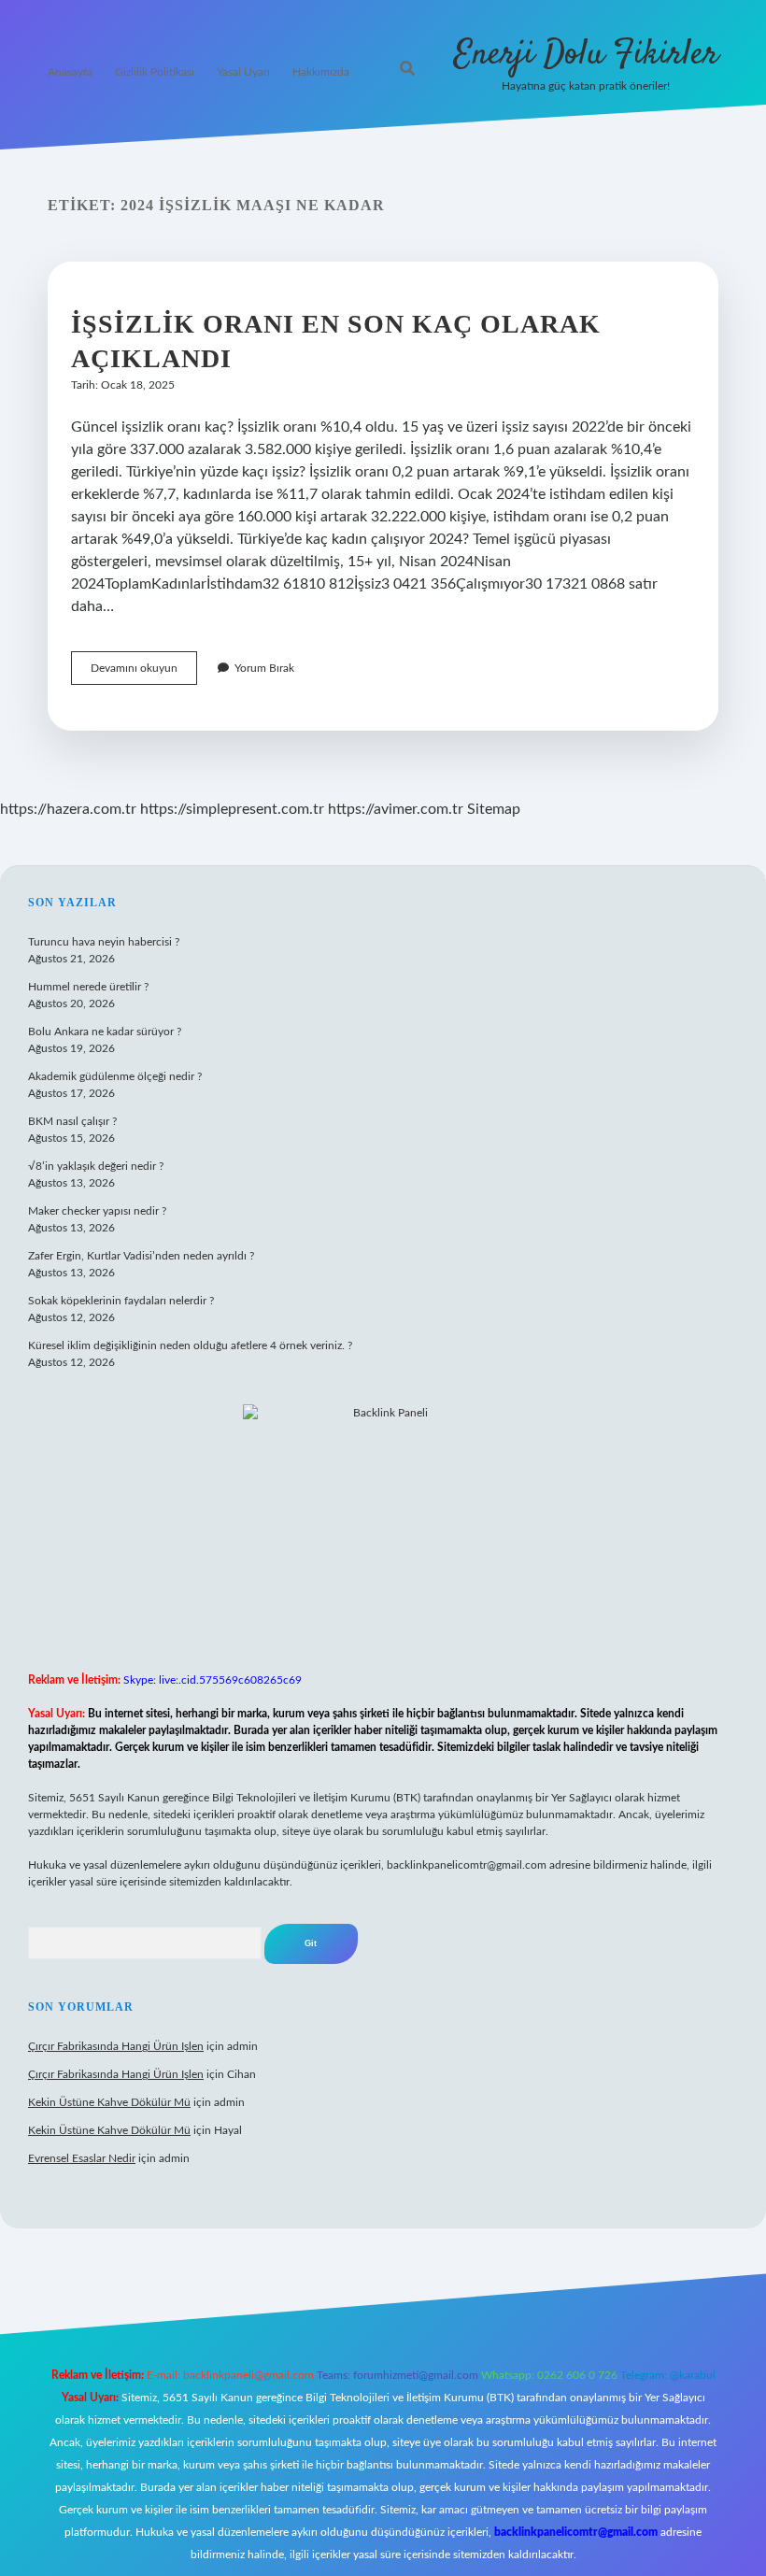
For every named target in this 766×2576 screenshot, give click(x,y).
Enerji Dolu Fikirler (586, 55)
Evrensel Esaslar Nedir (82, 2158)
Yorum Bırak (264, 668)
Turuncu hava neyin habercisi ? (104, 942)
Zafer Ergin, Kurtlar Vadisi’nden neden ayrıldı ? (141, 1256)
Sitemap (494, 809)
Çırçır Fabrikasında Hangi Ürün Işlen (116, 2046)
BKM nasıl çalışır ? (72, 1121)
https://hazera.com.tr (68, 809)
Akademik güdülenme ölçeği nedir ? (115, 1076)
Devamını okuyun (144, 673)
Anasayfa (70, 72)
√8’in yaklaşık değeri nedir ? (96, 1166)
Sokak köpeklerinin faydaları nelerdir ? (121, 1301)
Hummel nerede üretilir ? (88, 987)
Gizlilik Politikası (155, 72)
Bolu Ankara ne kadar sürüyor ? (105, 1032)
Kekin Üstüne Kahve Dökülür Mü (109, 2102)
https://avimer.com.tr (396, 809)
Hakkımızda (321, 72)
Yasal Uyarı (243, 72)
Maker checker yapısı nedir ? (97, 1211)
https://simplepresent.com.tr (232, 809)
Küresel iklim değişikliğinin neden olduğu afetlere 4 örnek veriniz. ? (190, 1345)
